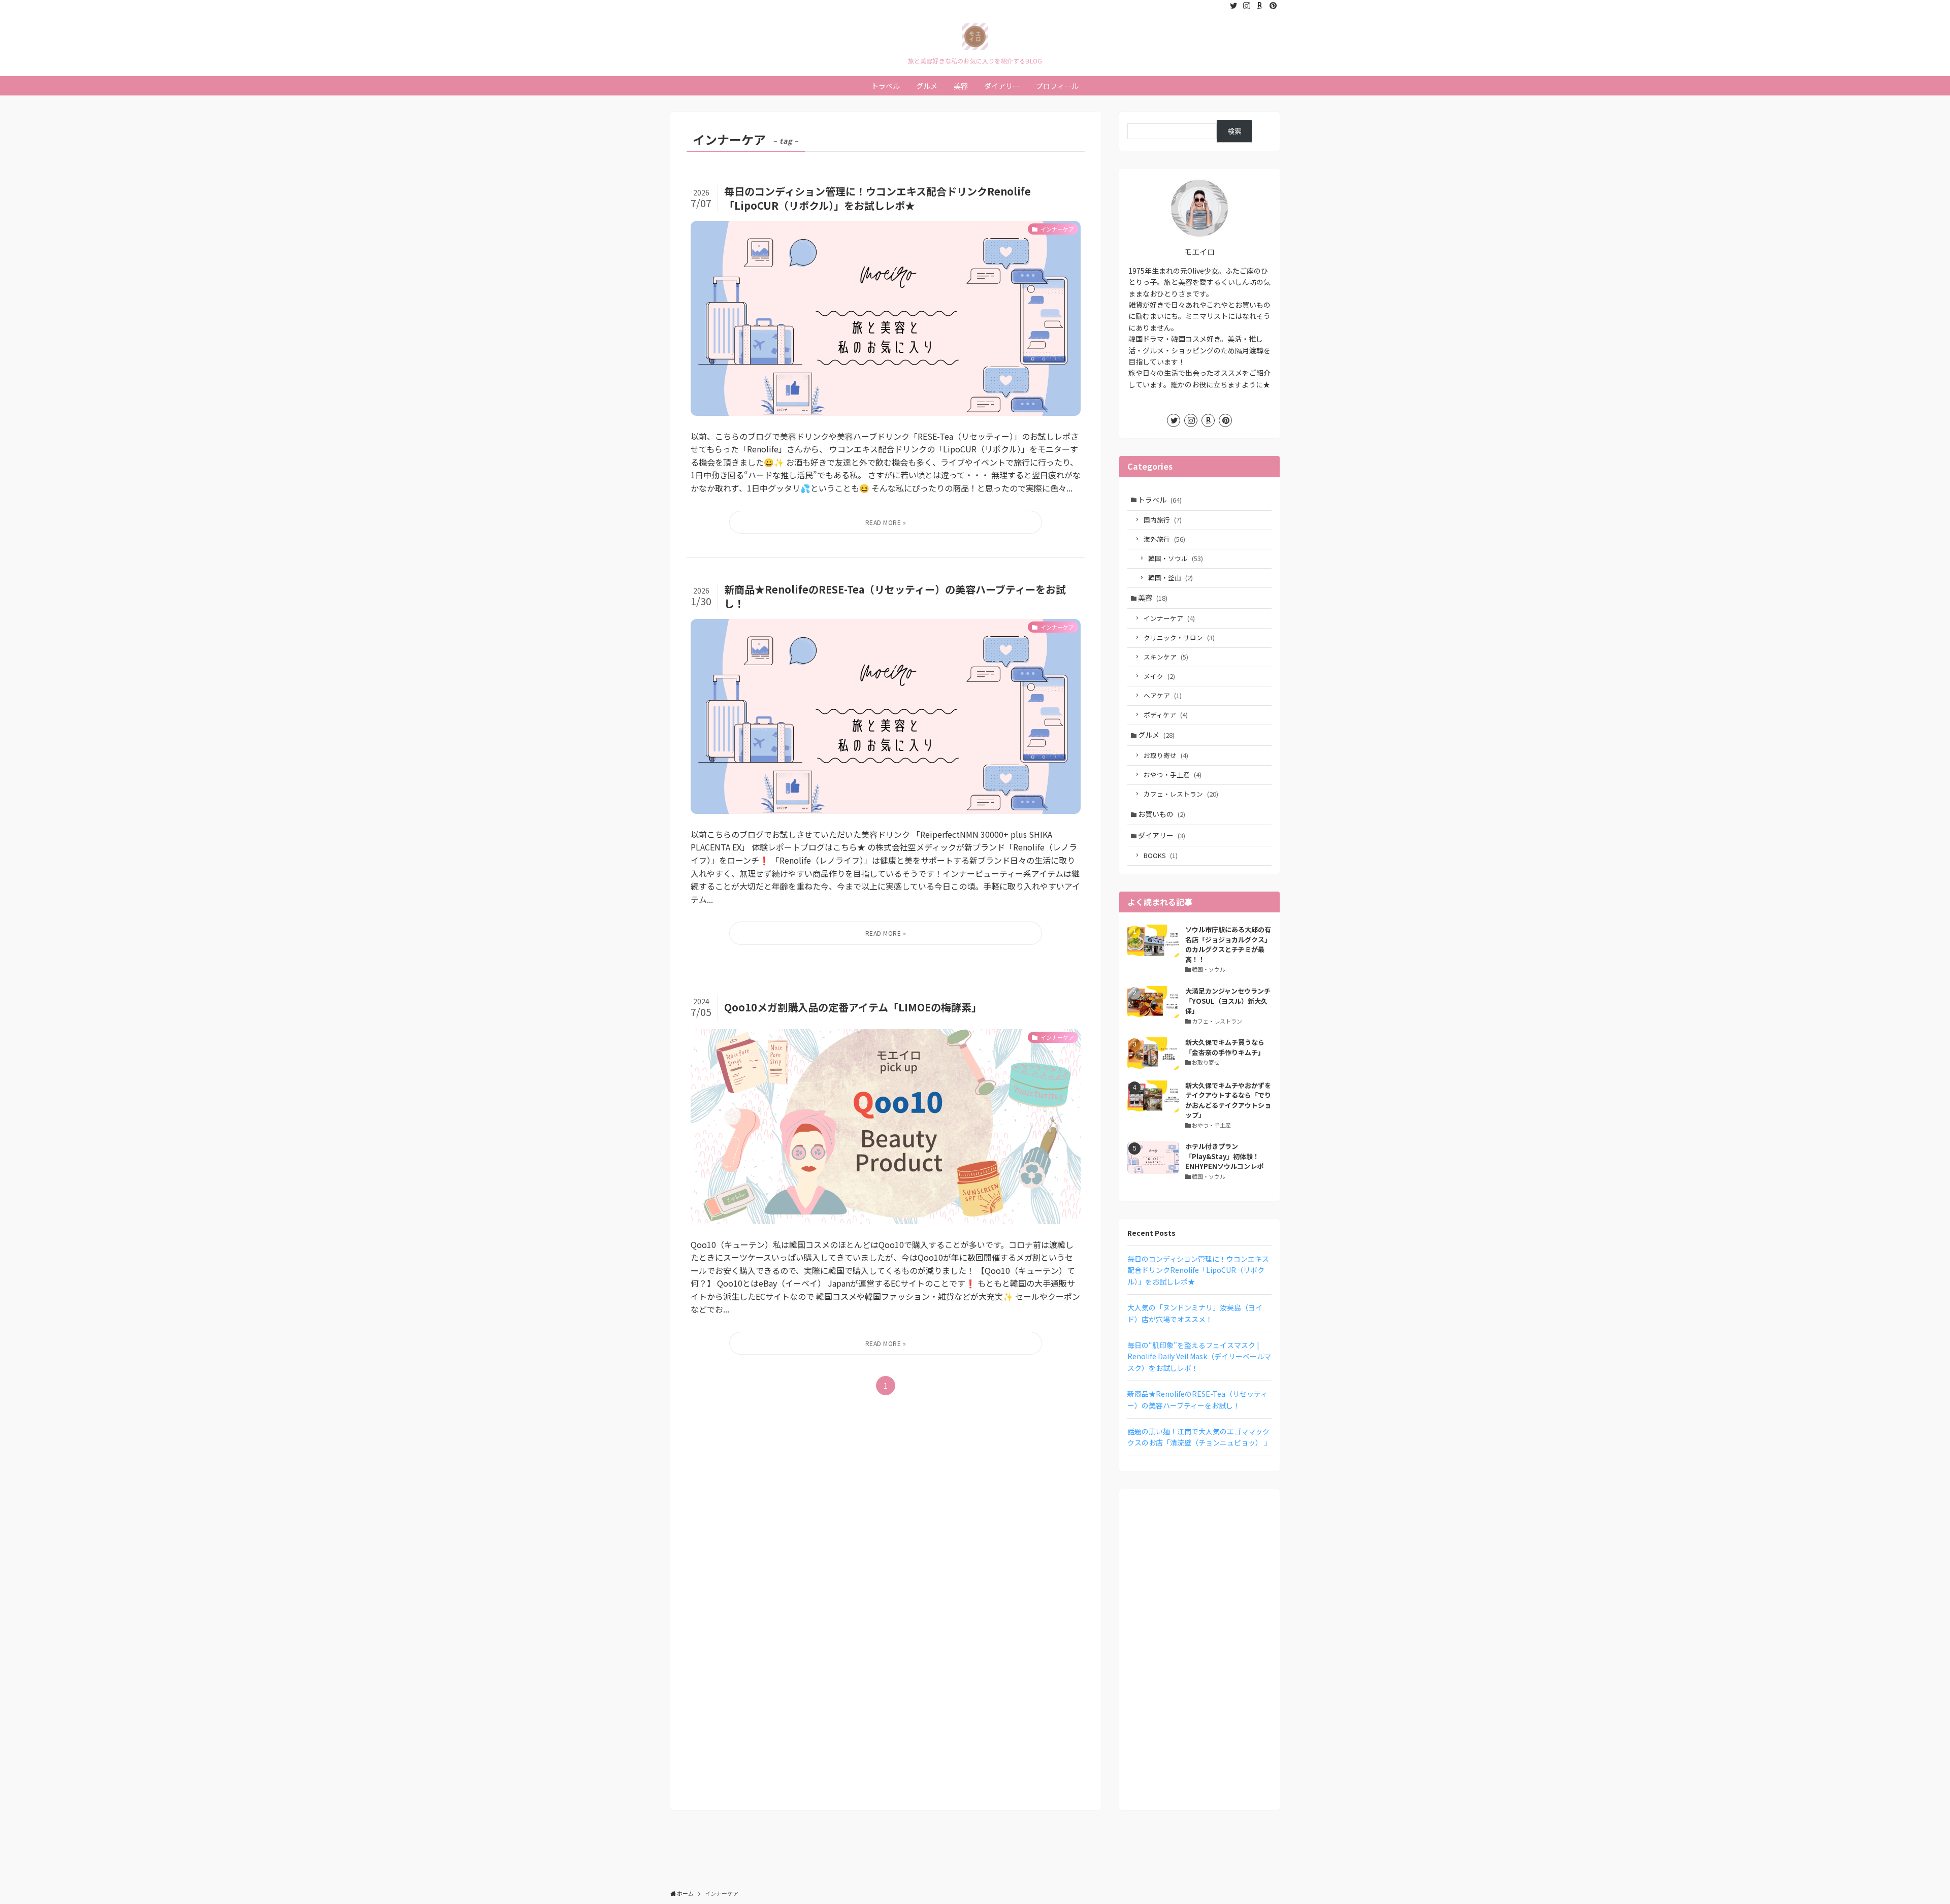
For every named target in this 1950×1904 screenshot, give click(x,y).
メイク (1159, 676)
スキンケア (1166, 657)
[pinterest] (1273, 6)
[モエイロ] (975, 37)
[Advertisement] (1199, 1650)
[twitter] (1233, 6)
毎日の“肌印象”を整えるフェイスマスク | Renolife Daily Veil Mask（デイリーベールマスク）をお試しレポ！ (1199, 1356)
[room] (1260, 6)
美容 (1153, 598)
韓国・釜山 (1171, 578)
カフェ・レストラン (1181, 794)
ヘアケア (1163, 695)
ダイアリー (1162, 835)
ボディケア (1166, 715)
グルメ (1156, 735)
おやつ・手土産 (1173, 775)
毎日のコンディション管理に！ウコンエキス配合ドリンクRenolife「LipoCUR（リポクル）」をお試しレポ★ (1198, 1270)
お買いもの (1162, 814)
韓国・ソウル (1176, 558)
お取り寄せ (1166, 755)
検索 (1234, 131)
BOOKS (1161, 855)
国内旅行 (1163, 520)
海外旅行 (1164, 539)
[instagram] (1247, 6)
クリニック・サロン (1179, 637)
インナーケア (1169, 618)
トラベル (1160, 500)
